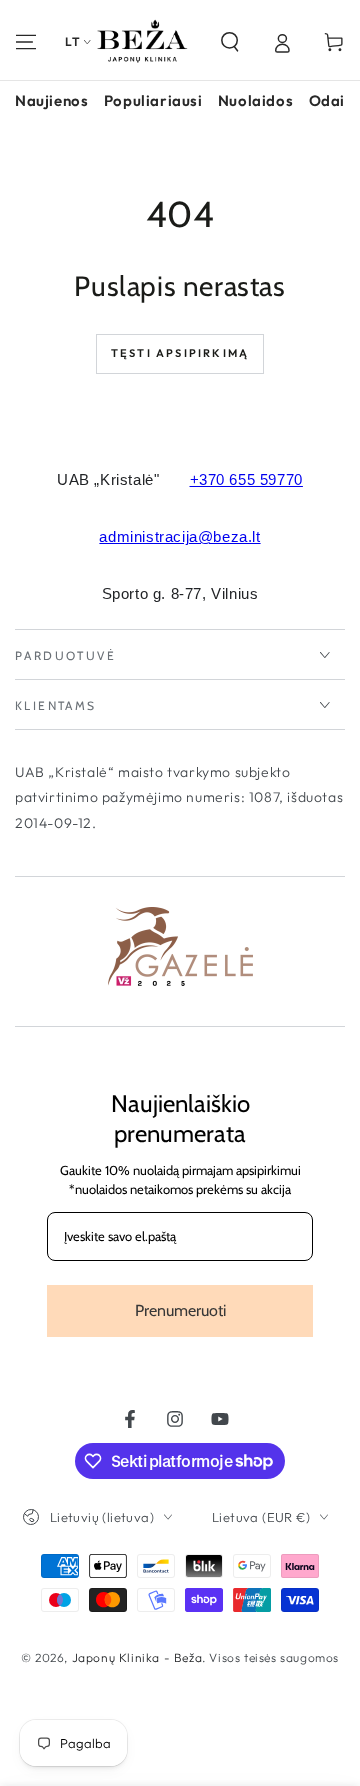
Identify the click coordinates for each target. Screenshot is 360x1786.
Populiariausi (153, 100)
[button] (230, 42)
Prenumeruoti (180, 1310)
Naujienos (51, 100)
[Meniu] (26, 42)
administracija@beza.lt (179, 536)
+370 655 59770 (246, 479)
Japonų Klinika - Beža (137, 1657)
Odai (327, 100)
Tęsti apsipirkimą (180, 353)
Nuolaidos (255, 100)
